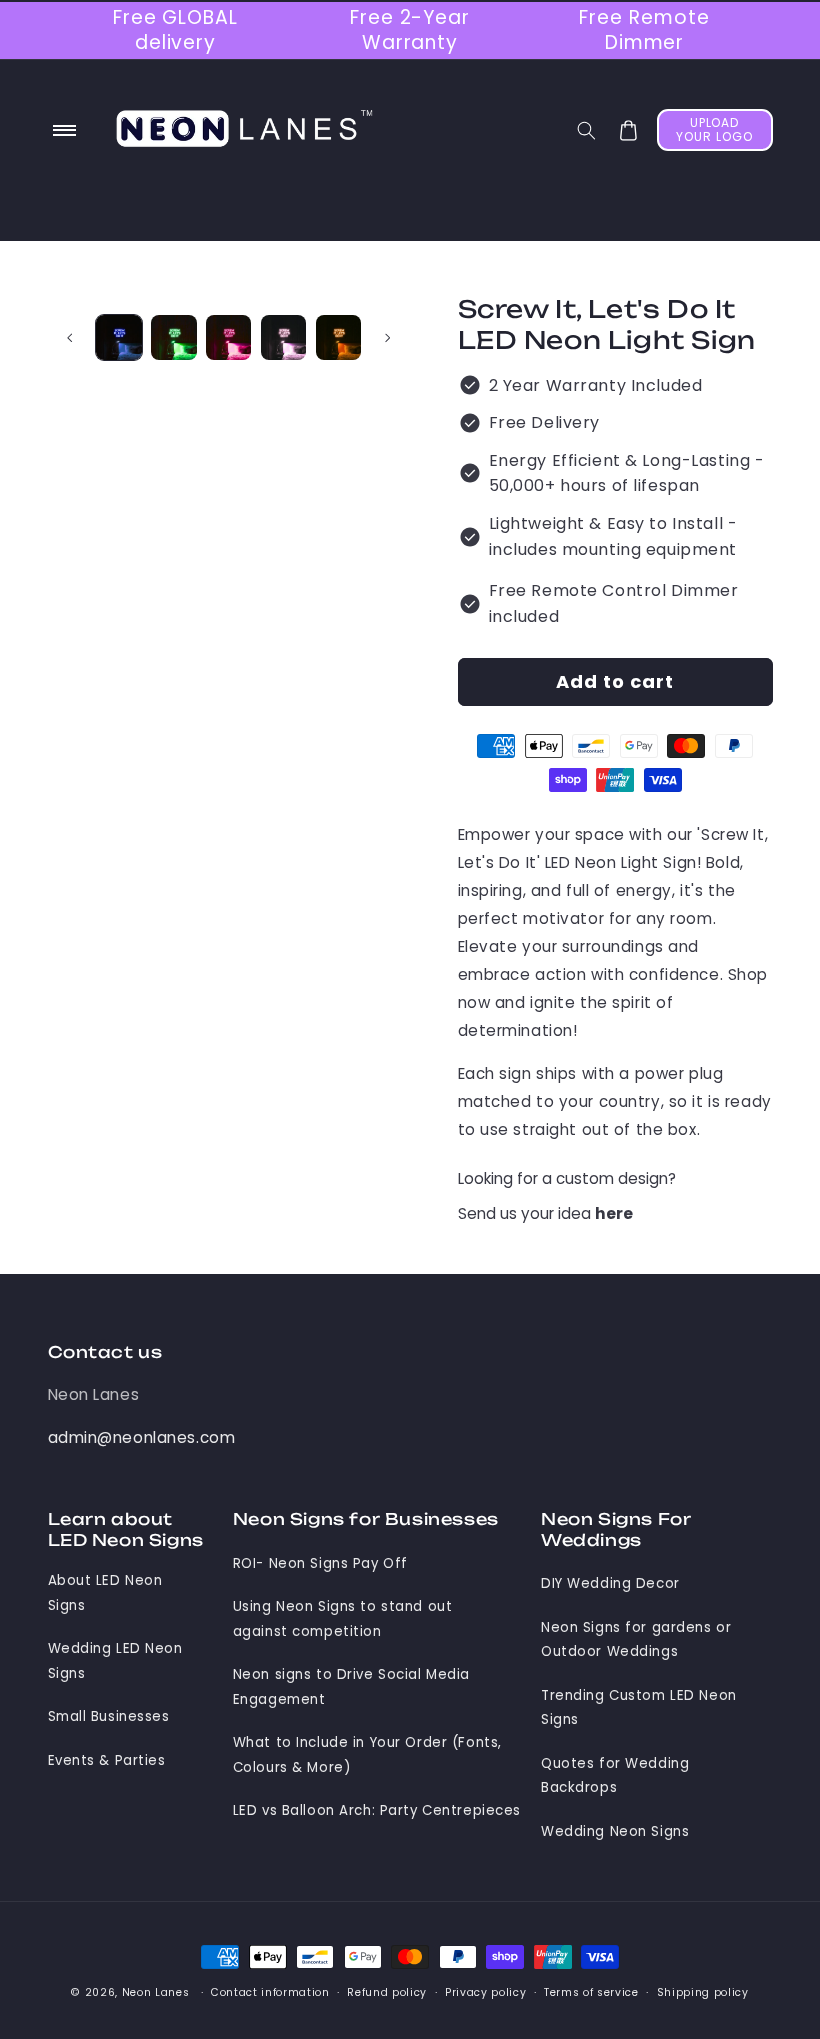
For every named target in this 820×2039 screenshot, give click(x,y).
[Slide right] (388, 337)
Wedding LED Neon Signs (115, 1660)
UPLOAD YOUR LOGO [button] (714, 130)
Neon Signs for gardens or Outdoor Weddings (636, 1639)
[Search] (586, 130)
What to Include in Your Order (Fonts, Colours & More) (367, 1754)
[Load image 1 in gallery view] (118, 337)
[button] (64, 131)
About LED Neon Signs (105, 1592)
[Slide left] (70, 337)
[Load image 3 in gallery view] (228, 337)
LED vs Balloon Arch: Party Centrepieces (377, 1810)
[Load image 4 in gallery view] (283, 337)
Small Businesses (109, 1716)
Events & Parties (107, 1760)
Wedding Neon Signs (615, 1831)
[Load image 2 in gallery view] (173, 337)
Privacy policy (485, 1992)
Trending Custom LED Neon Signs (639, 1707)
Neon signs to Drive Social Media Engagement (351, 1686)
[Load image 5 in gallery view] (338, 337)
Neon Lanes (94, 1394)
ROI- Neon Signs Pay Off (320, 1563)
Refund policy (387, 1992)
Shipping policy (703, 1992)
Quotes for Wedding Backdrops (615, 1775)
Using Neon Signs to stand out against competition (343, 1618)
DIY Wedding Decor (610, 1583)
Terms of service (591, 1992)
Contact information (270, 1992)
